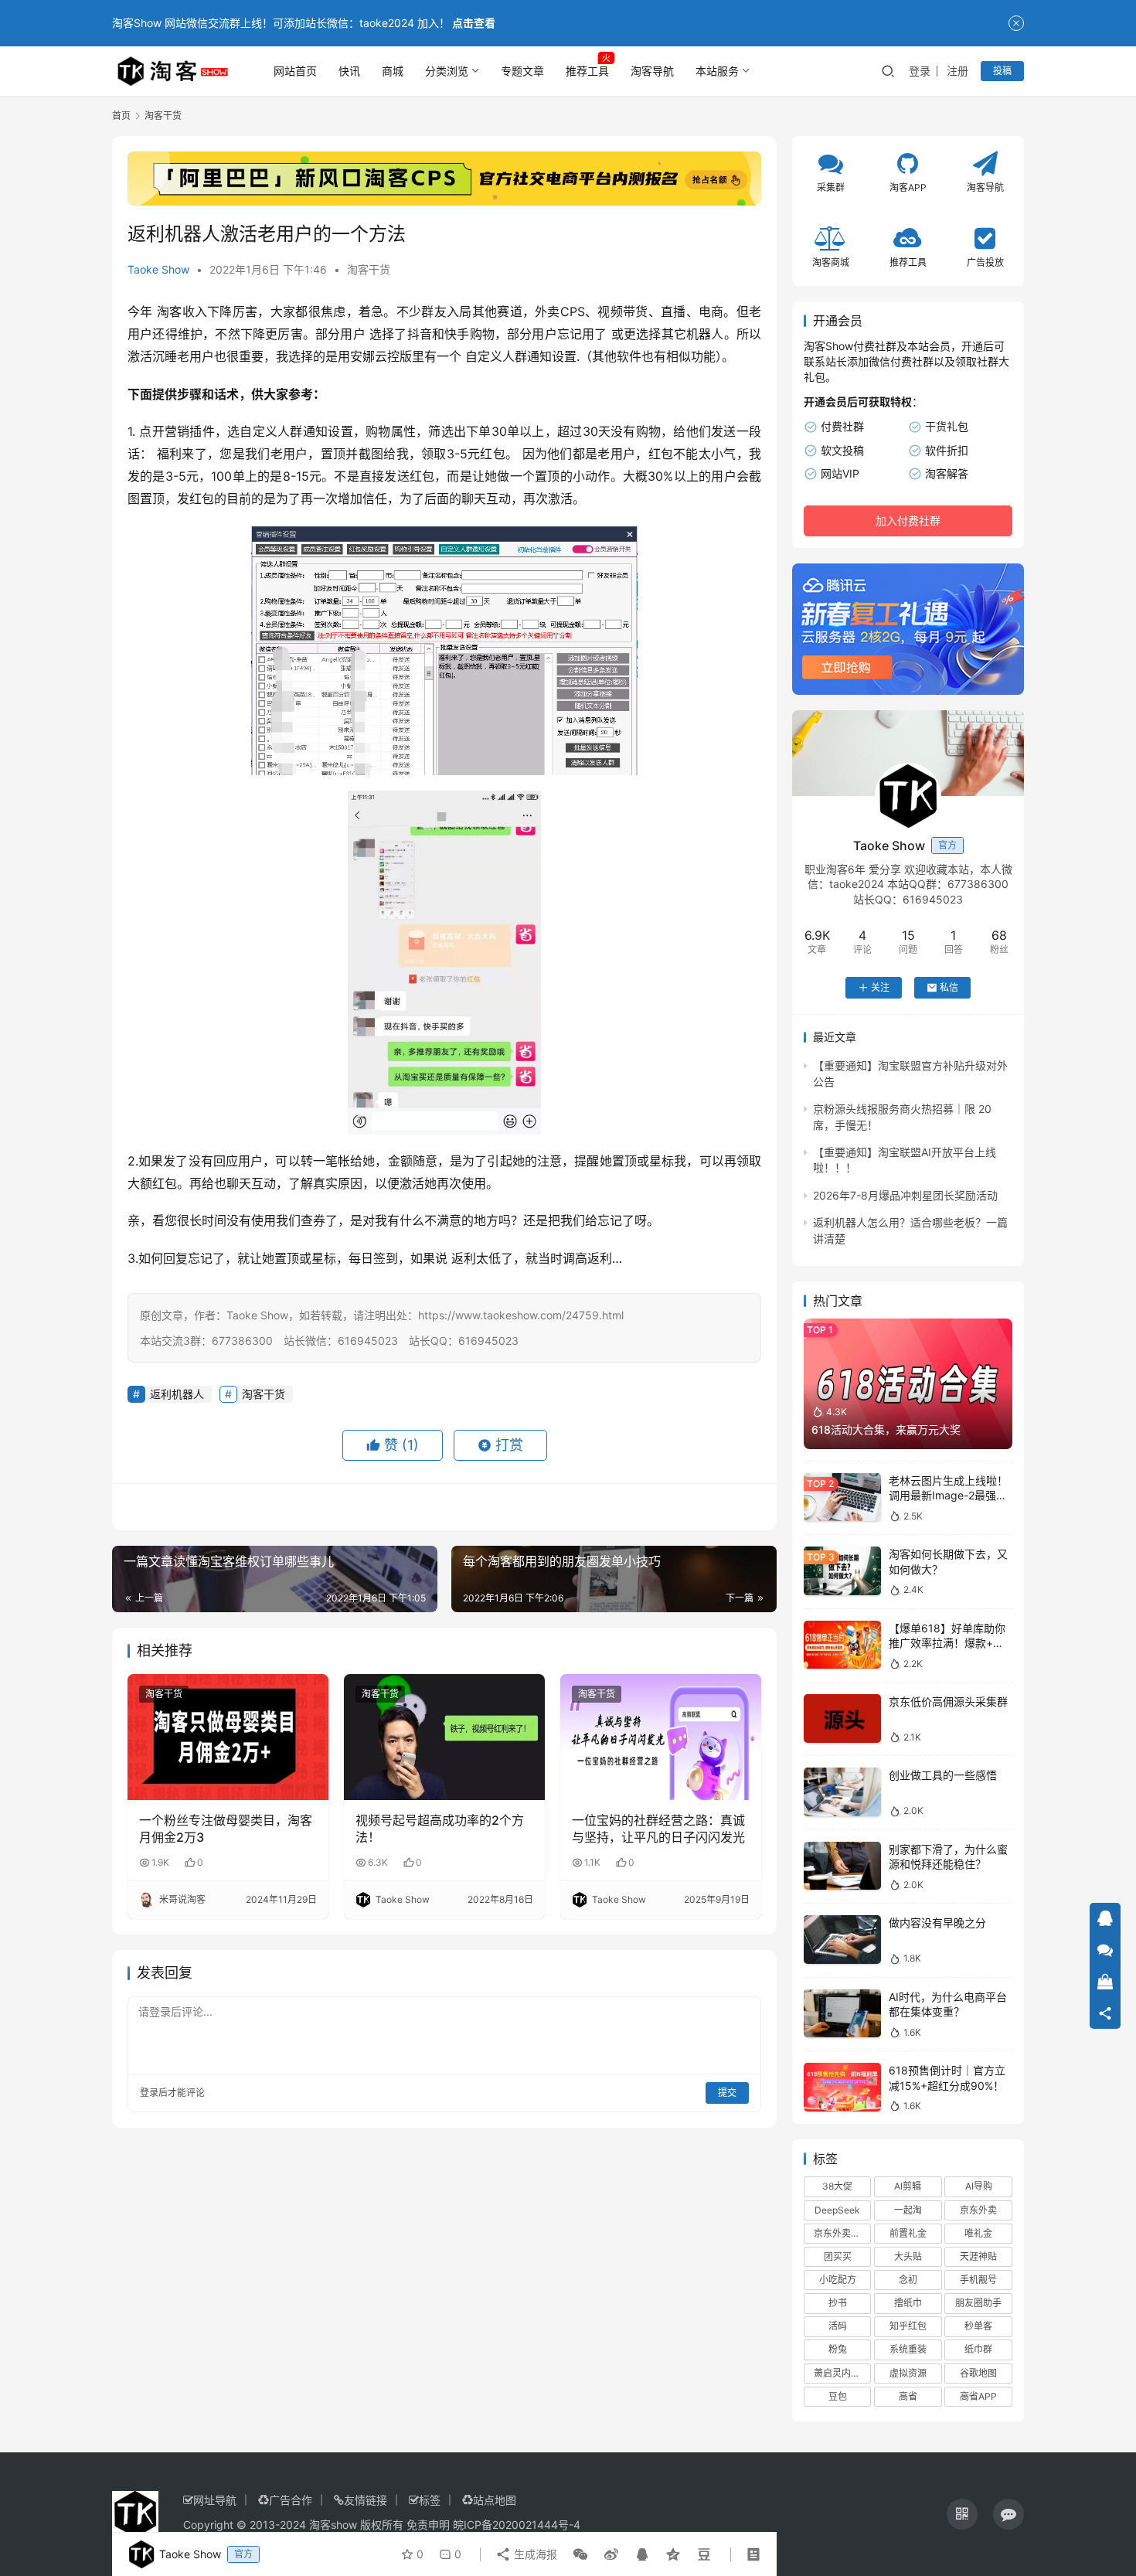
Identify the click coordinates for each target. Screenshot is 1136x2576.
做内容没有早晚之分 (937, 1923)
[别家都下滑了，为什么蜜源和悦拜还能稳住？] (842, 1866)
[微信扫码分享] (580, 2554)
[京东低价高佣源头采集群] (842, 1718)
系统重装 (908, 2349)
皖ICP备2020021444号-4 (517, 2525)
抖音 (420, 334)
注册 (957, 71)
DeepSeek (837, 2210)
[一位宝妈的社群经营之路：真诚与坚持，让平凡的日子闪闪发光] (661, 1737)
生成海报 (534, 2554)
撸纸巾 (908, 2303)
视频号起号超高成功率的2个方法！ (440, 1829)
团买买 (838, 2256)
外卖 (548, 311)
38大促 (837, 2186)
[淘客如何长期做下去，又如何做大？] (842, 1571)
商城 (393, 71)
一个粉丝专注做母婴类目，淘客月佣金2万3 (226, 1829)
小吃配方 (838, 2280)
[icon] (962, 2514)
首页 (121, 116)
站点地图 (495, 2500)
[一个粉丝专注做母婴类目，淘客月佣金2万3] (228, 1737)
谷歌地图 (978, 2373)
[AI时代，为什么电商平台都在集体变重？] (842, 2014)
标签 (430, 2500)
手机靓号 (978, 2280)
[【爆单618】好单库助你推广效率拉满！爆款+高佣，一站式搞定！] (842, 1645)
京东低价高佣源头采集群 (948, 1701)
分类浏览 (447, 71)
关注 (880, 987)
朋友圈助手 (978, 2303)
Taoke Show (158, 269)
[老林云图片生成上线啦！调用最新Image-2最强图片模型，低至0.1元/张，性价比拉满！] (842, 1497)
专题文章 (522, 71)
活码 (838, 2326)
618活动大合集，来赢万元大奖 (886, 1429)
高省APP (978, 2396)
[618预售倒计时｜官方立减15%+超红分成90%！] (842, 2087)
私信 (949, 987)
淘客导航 (652, 71)
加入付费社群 (908, 521)
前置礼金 (908, 2233)
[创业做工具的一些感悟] (842, 1792)
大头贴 (908, 2256)
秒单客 (978, 2326)
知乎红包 (908, 2326)
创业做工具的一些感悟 (943, 1775)
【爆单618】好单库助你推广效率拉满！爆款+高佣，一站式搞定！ (947, 1643)
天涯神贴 (978, 2256)
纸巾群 (978, 2349)
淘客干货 (369, 269)
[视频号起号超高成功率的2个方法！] (444, 1737)
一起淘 (908, 2210)
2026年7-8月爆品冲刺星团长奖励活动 (905, 1195)
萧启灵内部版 (842, 2373)
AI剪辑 (908, 2186)
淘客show (333, 2525)
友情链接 (366, 2500)
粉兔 (838, 2349)
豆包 (838, 2396)
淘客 (170, 311)
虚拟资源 (908, 2373)
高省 (908, 2396)
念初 (908, 2280)
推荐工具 (587, 71)
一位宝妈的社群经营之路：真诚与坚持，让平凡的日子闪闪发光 (658, 1829)
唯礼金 (978, 2233)
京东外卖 (978, 2210)
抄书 (838, 2303)
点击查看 (474, 23)
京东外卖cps (840, 2233)
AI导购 (979, 2186)
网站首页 (295, 71)
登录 (920, 71)
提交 (727, 2093)
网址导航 (215, 2500)
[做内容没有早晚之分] (842, 1940)
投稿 (1002, 71)
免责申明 (428, 2525)
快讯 (349, 71)
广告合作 (291, 2500)
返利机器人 (177, 1394)
